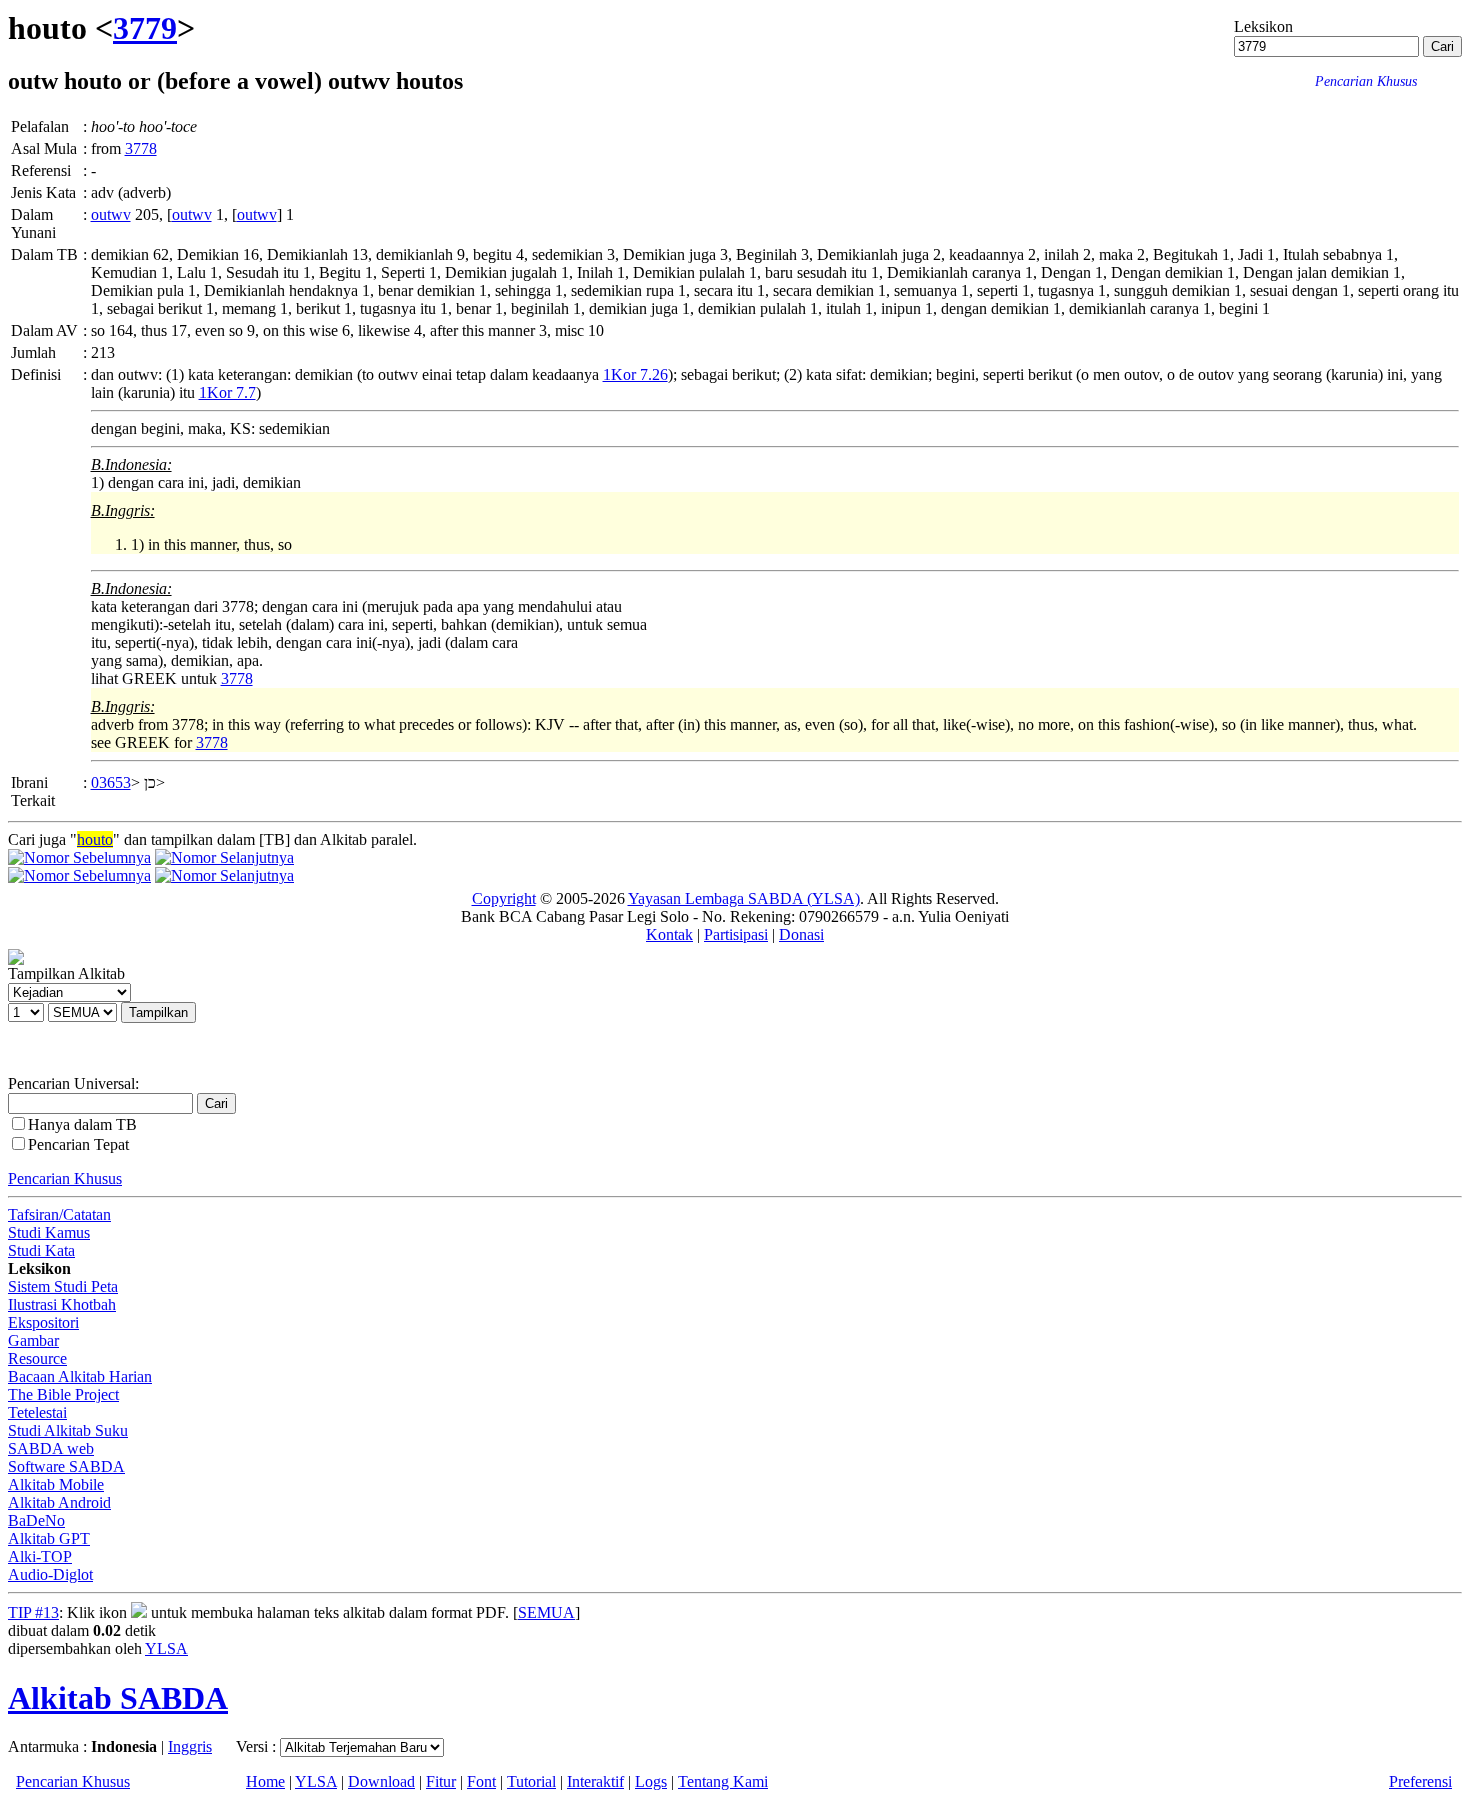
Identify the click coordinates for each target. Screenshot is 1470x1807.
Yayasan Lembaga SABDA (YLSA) (744, 898)
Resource (37, 1358)
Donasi (801, 934)
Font (481, 1781)
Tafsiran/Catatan (59, 1214)
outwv (111, 214)
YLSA (166, 1648)
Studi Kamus (49, 1232)
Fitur (441, 1781)
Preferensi (1420, 1781)
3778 (141, 148)
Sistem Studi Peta (63, 1286)
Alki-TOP (40, 1556)
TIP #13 (33, 1612)
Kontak (669, 934)
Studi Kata (41, 1250)
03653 (111, 782)
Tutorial (531, 1781)
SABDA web (51, 1448)
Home (265, 1781)
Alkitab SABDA (118, 1698)
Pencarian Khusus (65, 1178)
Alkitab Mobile (56, 1484)
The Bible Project (63, 1394)
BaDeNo (36, 1520)
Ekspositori (43, 1322)
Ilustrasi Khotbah (62, 1304)
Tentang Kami (723, 1781)
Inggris (190, 1746)
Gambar (33, 1340)
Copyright (504, 898)
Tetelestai (37, 1412)
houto (95, 839)
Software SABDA (66, 1466)
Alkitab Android (59, 1502)
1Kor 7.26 (635, 374)
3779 (145, 28)
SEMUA (546, 1612)
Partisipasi (736, 934)
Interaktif (595, 1781)
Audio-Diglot (50, 1574)
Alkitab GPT (49, 1538)
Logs (651, 1781)
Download (381, 1781)
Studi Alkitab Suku (68, 1430)
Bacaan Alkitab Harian (80, 1376)
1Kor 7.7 (227, 392)
